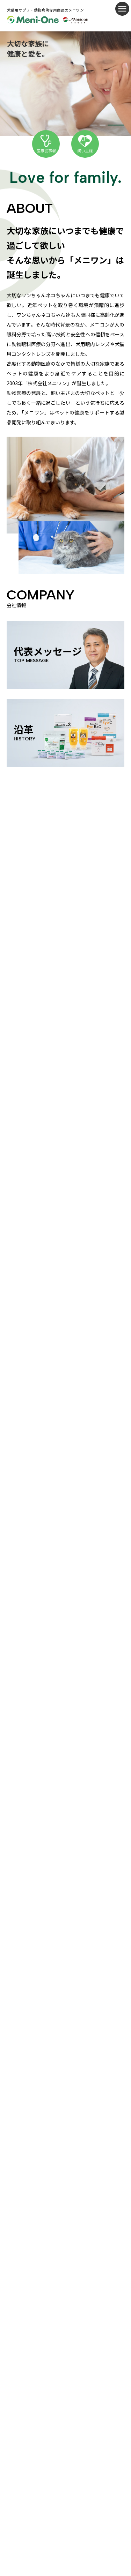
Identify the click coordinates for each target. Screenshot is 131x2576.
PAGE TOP (123, 2494)
